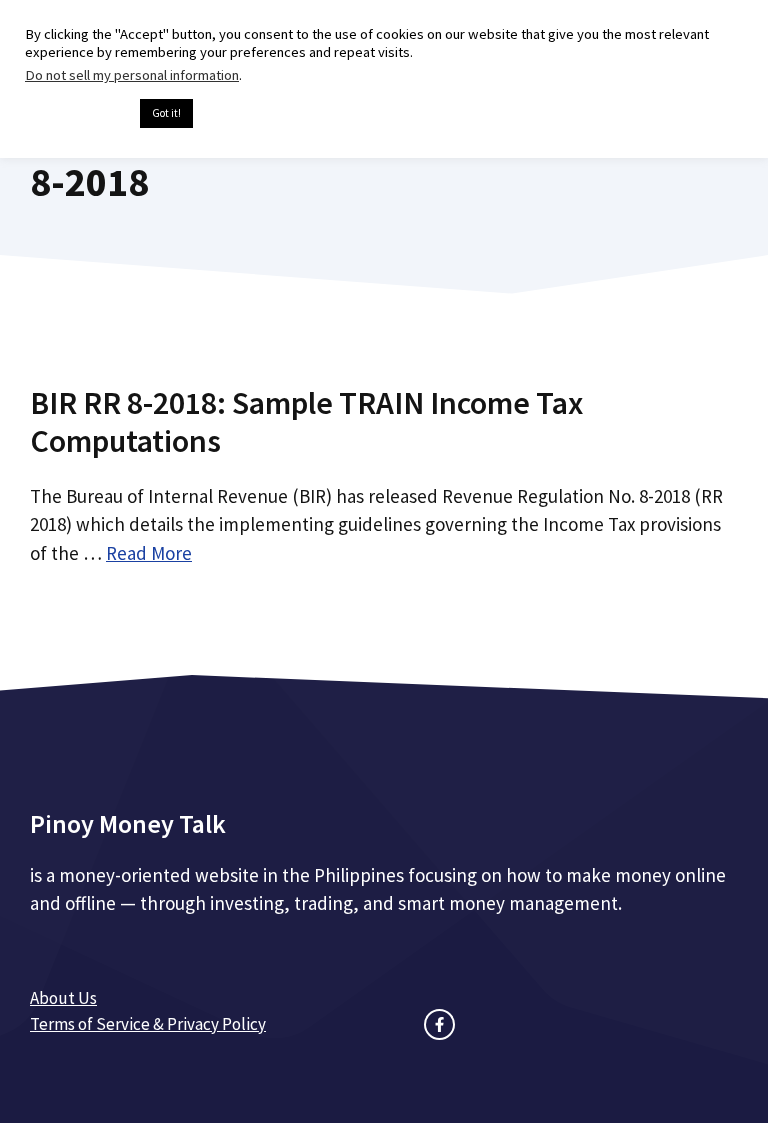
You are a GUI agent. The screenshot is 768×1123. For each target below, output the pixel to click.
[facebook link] (439, 1024)
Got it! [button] (166, 113)
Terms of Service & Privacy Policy (148, 1024)
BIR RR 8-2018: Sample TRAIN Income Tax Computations (306, 422)
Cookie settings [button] (77, 114)
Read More (149, 553)
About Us (63, 998)
